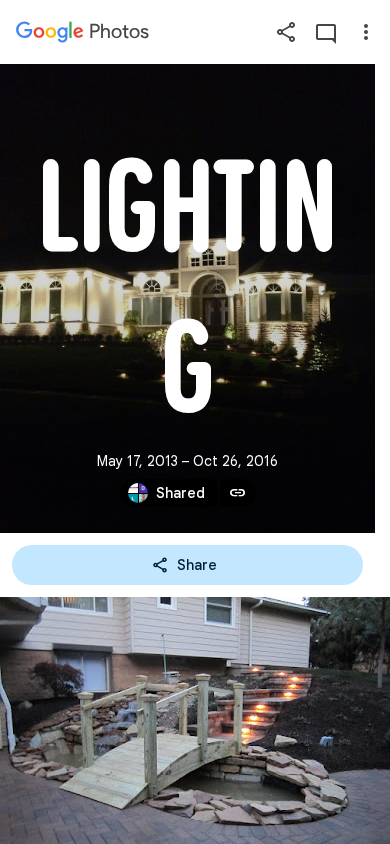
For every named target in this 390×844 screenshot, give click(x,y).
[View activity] (326, 32)
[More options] (366, 32)
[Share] (286, 32)
